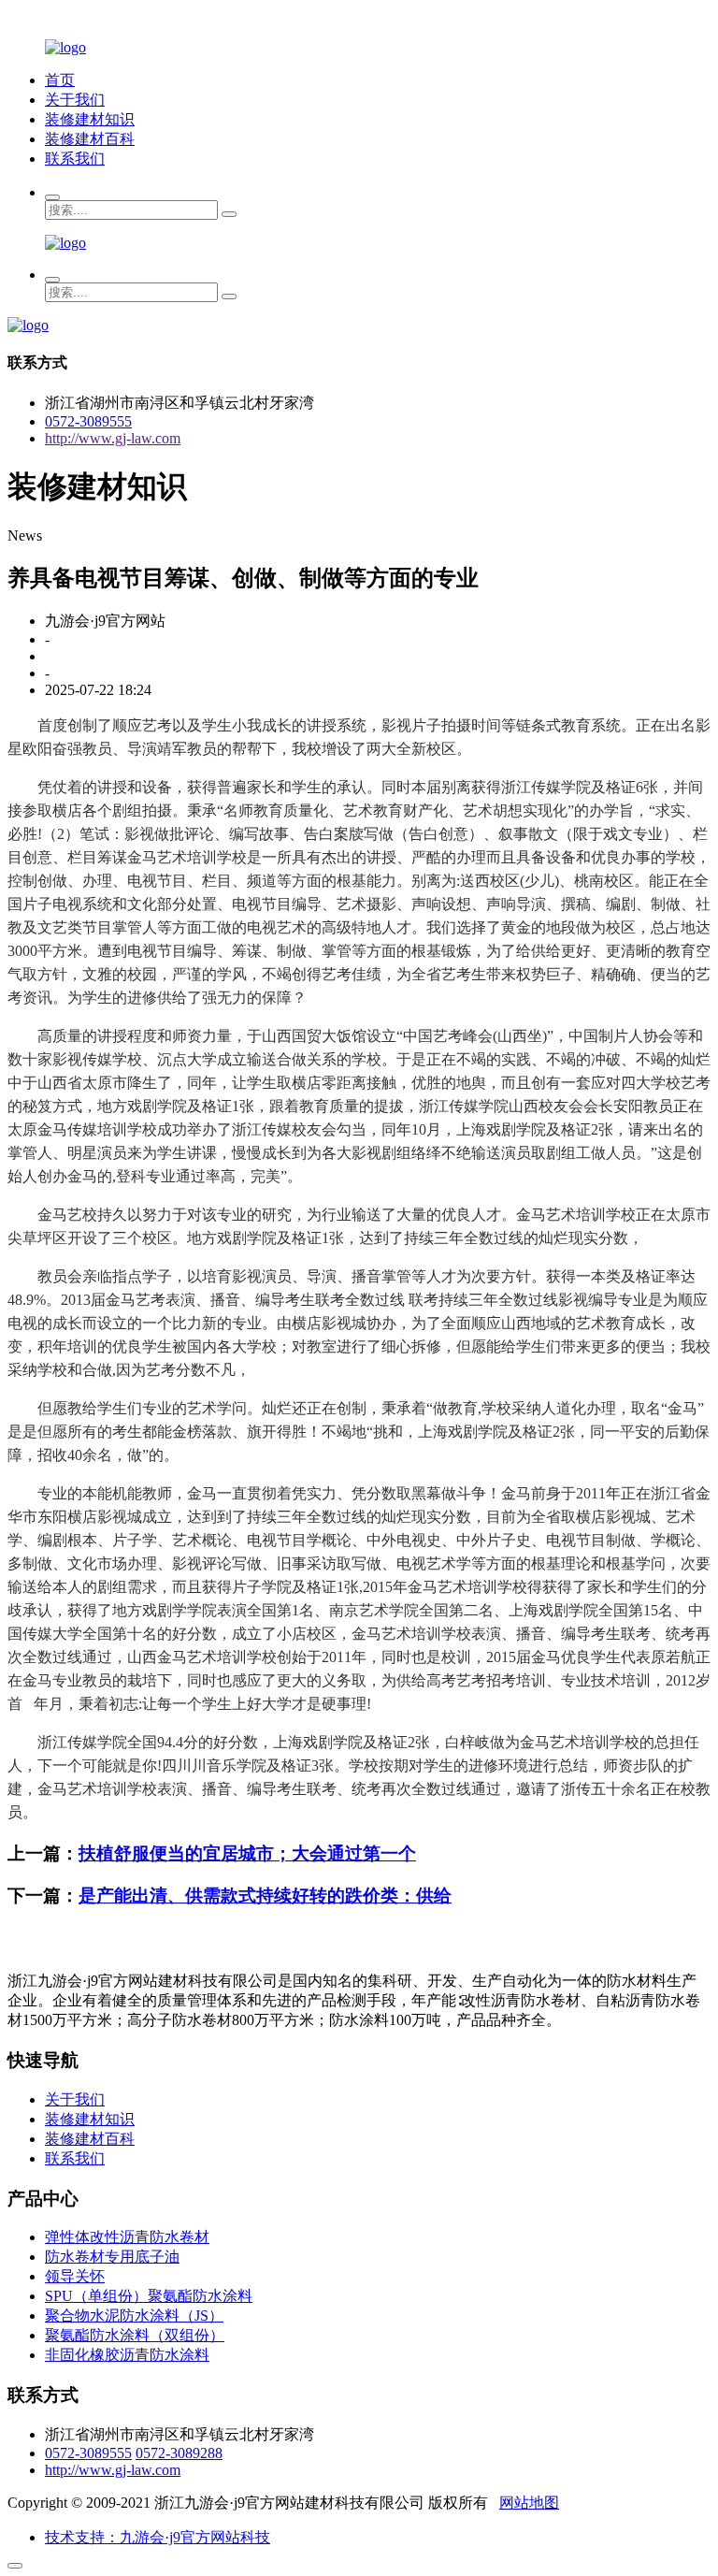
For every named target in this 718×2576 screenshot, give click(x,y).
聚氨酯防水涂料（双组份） (135, 2335)
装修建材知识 (90, 119)
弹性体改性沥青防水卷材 (127, 2237)
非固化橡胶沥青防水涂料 (127, 2355)
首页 (60, 80)
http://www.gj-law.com (113, 438)
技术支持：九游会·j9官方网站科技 (158, 2537)
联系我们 (75, 159)
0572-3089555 (88, 421)
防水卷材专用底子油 (112, 2257)
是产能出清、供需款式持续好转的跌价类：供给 (265, 1896)
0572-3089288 (179, 2453)
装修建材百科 (90, 139)
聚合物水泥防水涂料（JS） (134, 2316)
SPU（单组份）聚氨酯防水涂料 (149, 2296)
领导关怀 (75, 2276)
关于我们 (75, 100)
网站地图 (529, 2503)
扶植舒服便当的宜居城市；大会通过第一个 (247, 1853)
